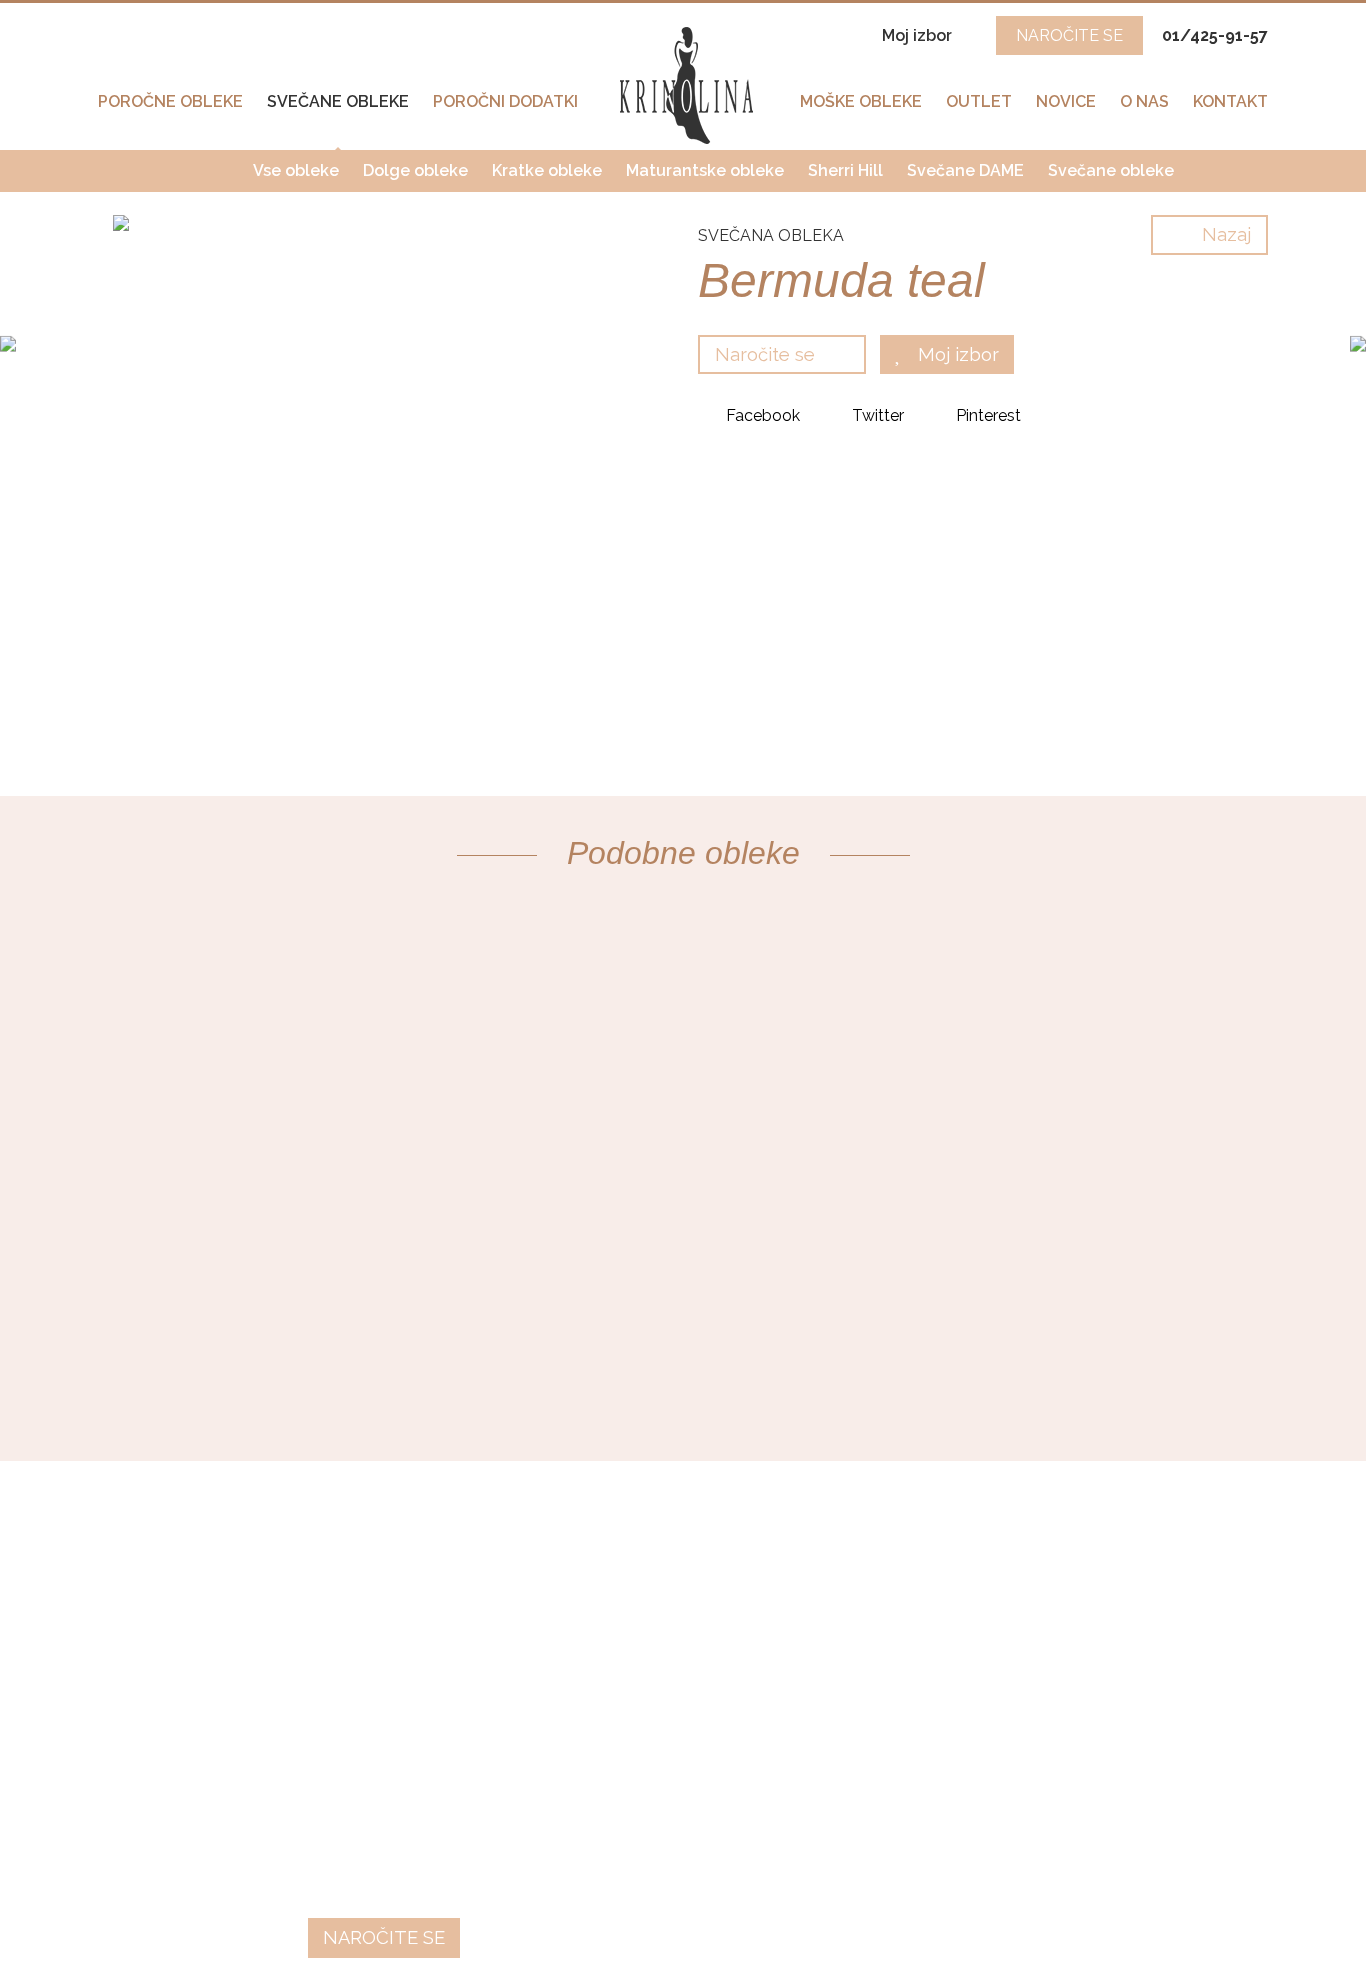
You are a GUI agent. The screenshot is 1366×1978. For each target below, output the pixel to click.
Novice (1066, 101)
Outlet (979, 101)
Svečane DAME (965, 170)
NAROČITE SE (1069, 35)
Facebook (761, 415)
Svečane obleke (338, 101)
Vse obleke (296, 170)
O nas (1144, 101)
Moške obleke (861, 101)
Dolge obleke (415, 170)
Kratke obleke (547, 170)
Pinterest (986, 415)
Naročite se (767, 354)
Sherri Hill (845, 170)
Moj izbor (919, 35)
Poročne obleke (170, 101)
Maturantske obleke (705, 170)
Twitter (876, 415)
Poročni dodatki (505, 101)
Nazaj (1224, 234)
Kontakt (1230, 101)
